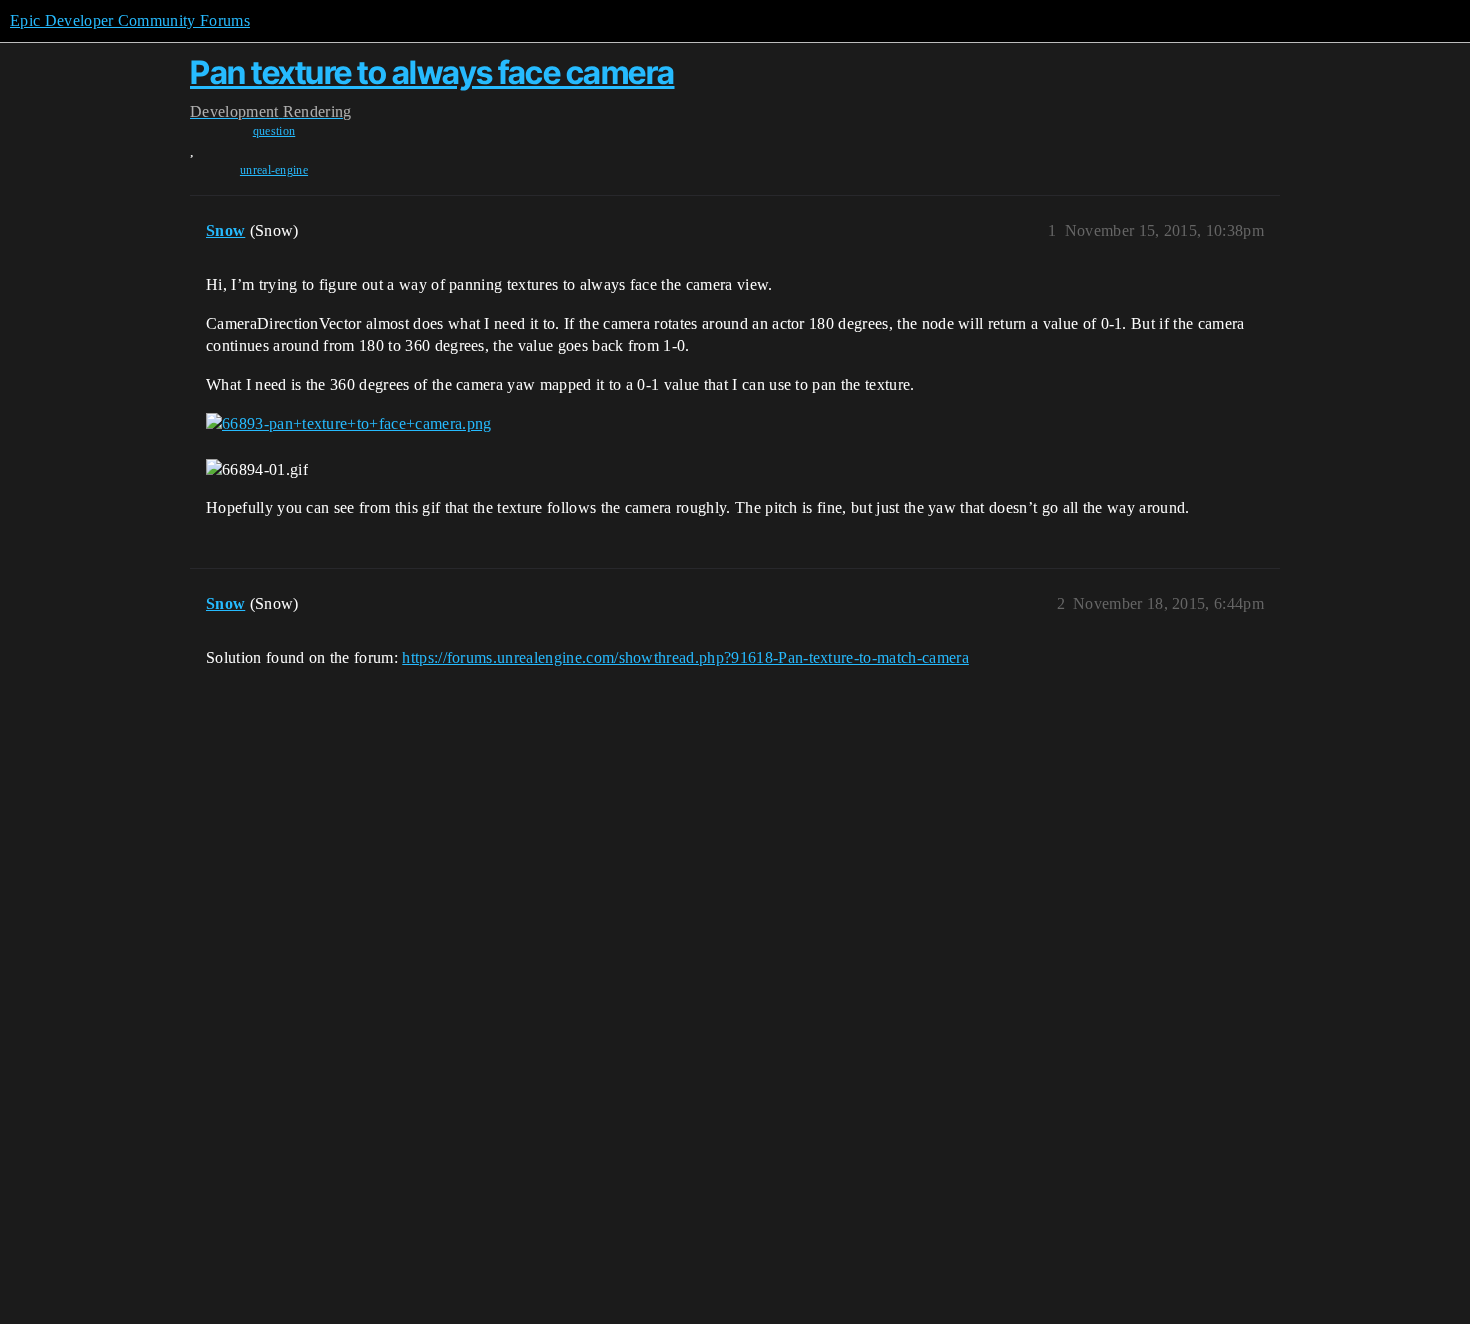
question (274, 131)
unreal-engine (274, 170)
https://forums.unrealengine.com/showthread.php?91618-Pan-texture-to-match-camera (685, 657)
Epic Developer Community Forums (130, 20)
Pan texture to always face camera (432, 72)
